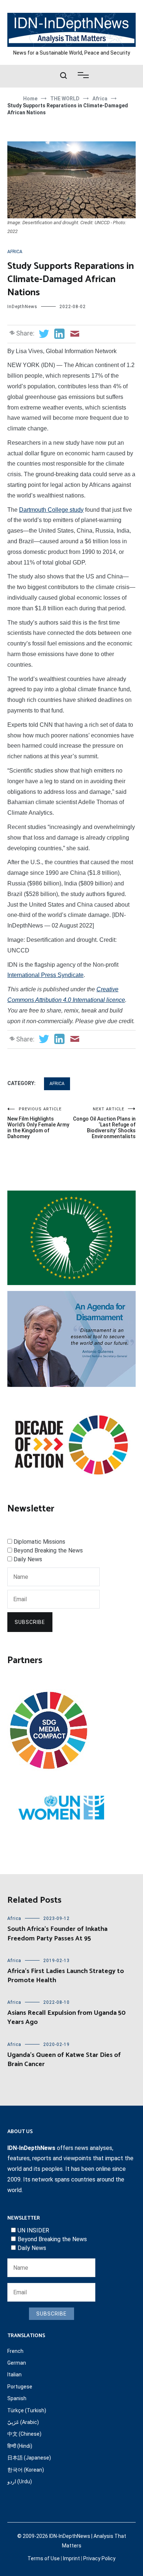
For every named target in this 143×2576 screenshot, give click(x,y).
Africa (15, 252)
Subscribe (30, 1622)
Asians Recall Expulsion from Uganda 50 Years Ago (67, 2018)
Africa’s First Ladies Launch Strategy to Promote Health (66, 1976)
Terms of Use (44, 2558)
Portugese (20, 2387)
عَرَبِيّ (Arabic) (23, 2422)
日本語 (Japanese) (29, 2458)
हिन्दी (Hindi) (20, 2446)
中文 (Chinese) (24, 2434)
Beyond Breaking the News (48, 1550)
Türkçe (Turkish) (27, 2410)
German (17, 2363)
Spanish (17, 2398)
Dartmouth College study (51, 510)
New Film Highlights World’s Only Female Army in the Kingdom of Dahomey (38, 1123)
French (15, 2351)
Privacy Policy (99, 2558)
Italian (14, 2375)
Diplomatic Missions (39, 1542)
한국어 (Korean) (26, 2470)
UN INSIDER (33, 2230)
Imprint (71, 2558)
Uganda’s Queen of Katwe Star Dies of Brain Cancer (64, 2060)
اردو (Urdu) (20, 2481)
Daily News (28, 1559)
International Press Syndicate (45, 975)
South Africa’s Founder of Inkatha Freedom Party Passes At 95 (57, 1934)
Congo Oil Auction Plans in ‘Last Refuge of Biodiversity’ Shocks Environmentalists (104, 1123)
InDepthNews (22, 307)
